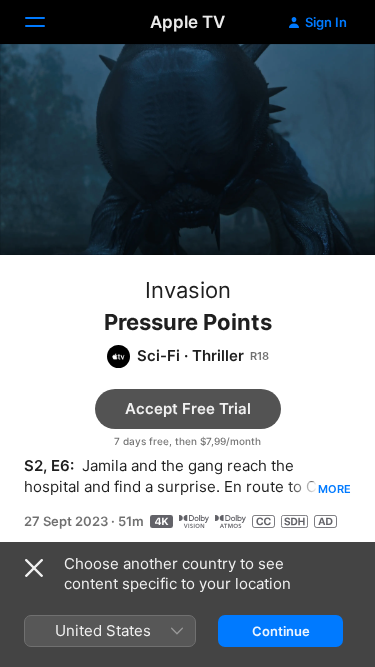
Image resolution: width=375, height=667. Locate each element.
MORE (334, 489)
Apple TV (187, 22)
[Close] (34, 568)
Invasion (188, 290)
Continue (281, 631)
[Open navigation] (47, 22)
